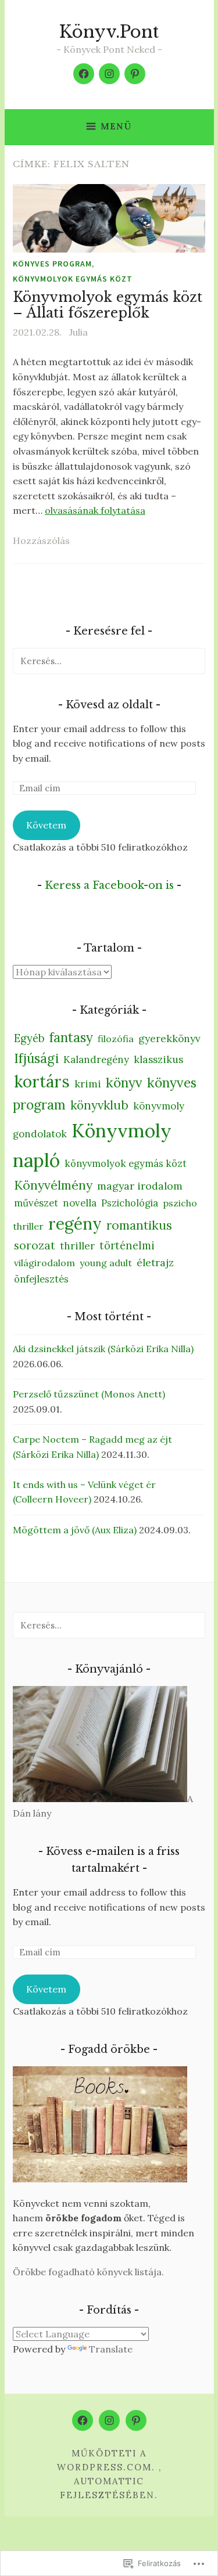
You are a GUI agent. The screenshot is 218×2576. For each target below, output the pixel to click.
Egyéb (29, 1038)
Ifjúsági (36, 1058)
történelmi (127, 1246)
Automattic (109, 2481)
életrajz (155, 1262)
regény (75, 1224)
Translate (111, 2349)
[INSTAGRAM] (109, 2420)
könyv (124, 1082)
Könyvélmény (53, 1185)
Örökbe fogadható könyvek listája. (88, 2272)
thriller (77, 1246)
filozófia (116, 1039)
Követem (46, 825)
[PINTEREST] (136, 2420)
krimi (88, 1084)
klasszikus (158, 1060)
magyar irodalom (140, 1186)
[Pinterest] (135, 74)
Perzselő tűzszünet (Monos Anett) (89, 1394)
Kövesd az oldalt (109, 705)
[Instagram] (109, 74)
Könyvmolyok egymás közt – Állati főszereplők (108, 305)
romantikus (139, 1225)
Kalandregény (96, 1060)
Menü (116, 126)
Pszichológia (130, 1203)
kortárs (42, 1082)
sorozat (35, 1245)
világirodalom (44, 1263)
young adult (106, 1263)
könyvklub (99, 1105)
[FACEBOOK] (83, 2420)
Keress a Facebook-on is (109, 885)
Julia (78, 332)
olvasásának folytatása (95, 510)
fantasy (71, 1037)
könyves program (52, 264)
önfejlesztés (41, 1279)
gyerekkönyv (169, 1039)
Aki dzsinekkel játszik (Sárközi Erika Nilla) (103, 1349)
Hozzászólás (41, 541)
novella (80, 1203)
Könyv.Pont (109, 32)
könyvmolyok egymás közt (73, 279)
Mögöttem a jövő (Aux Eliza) (75, 1530)
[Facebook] (84, 74)
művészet (36, 1203)
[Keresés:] (109, 661)
